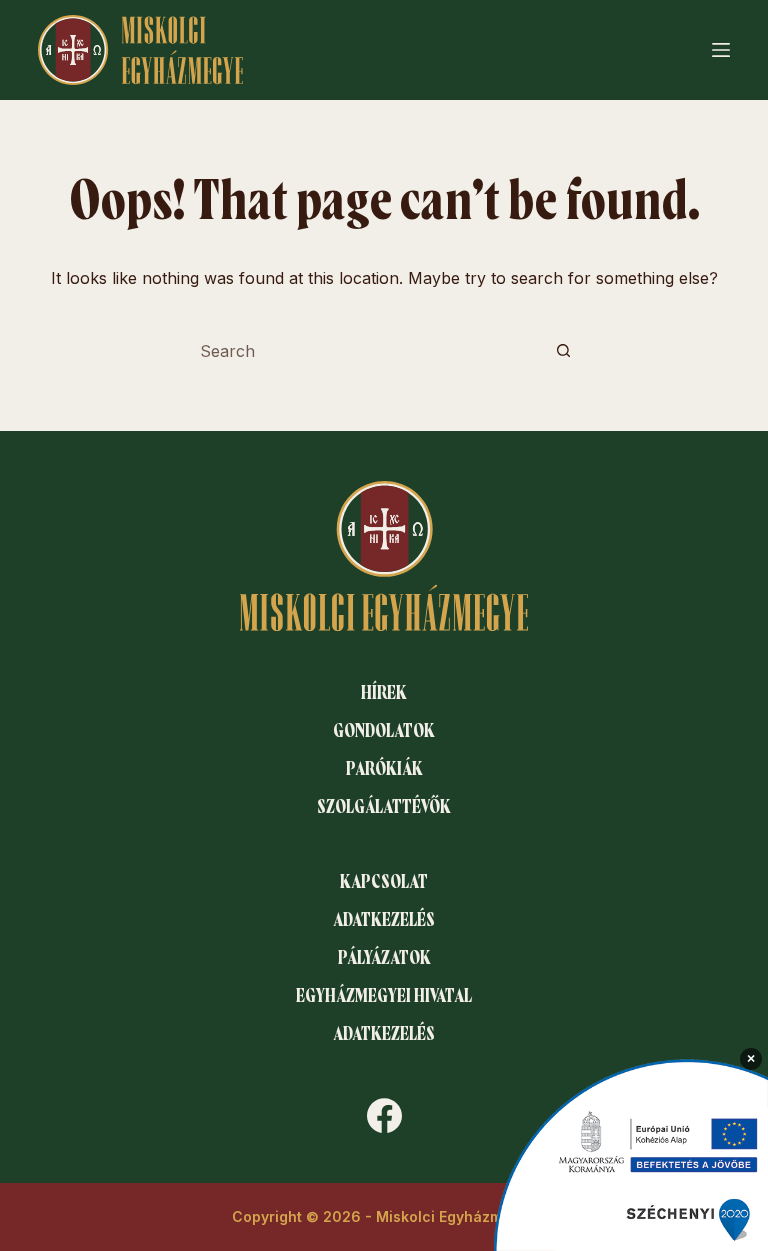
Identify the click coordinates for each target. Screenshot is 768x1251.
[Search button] (563, 351)
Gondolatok (384, 731)
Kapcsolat (384, 882)
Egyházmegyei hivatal (384, 996)
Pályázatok (384, 958)
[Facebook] (384, 1115)
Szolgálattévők (384, 807)
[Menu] (721, 50)
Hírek (384, 693)
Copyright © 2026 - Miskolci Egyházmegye (384, 1216)
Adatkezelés (384, 920)
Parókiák (384, 769)
